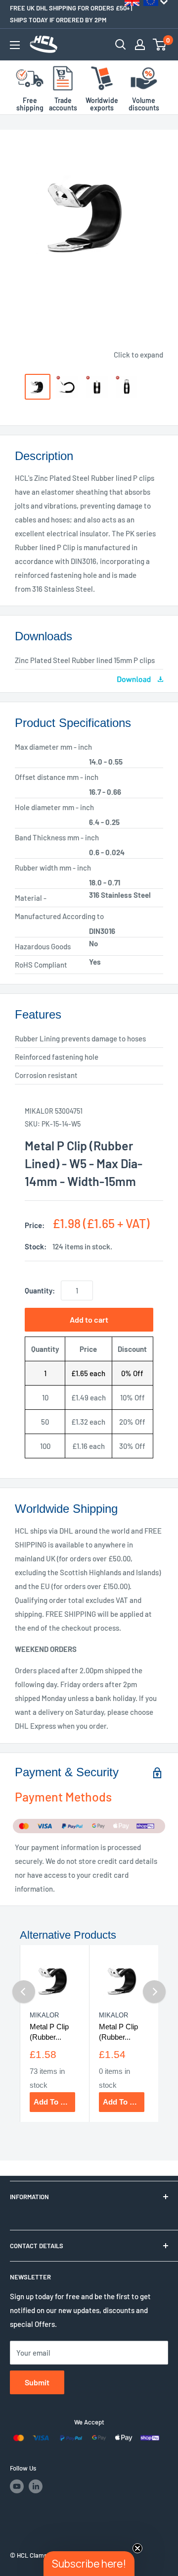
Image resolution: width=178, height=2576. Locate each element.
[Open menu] (15, 45)
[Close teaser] (137, 2548)
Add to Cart (54, 2102)
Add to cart (89, 1319)
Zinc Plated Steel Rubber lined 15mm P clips (85, 660)
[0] (160, 45)
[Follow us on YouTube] (17, 2486)
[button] (89, 2564)
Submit (37, 2382)
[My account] (140, 45)
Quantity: (40, 1290)
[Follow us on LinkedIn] (36, 2486)
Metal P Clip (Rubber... (49, 2032)
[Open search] (121, 45)
